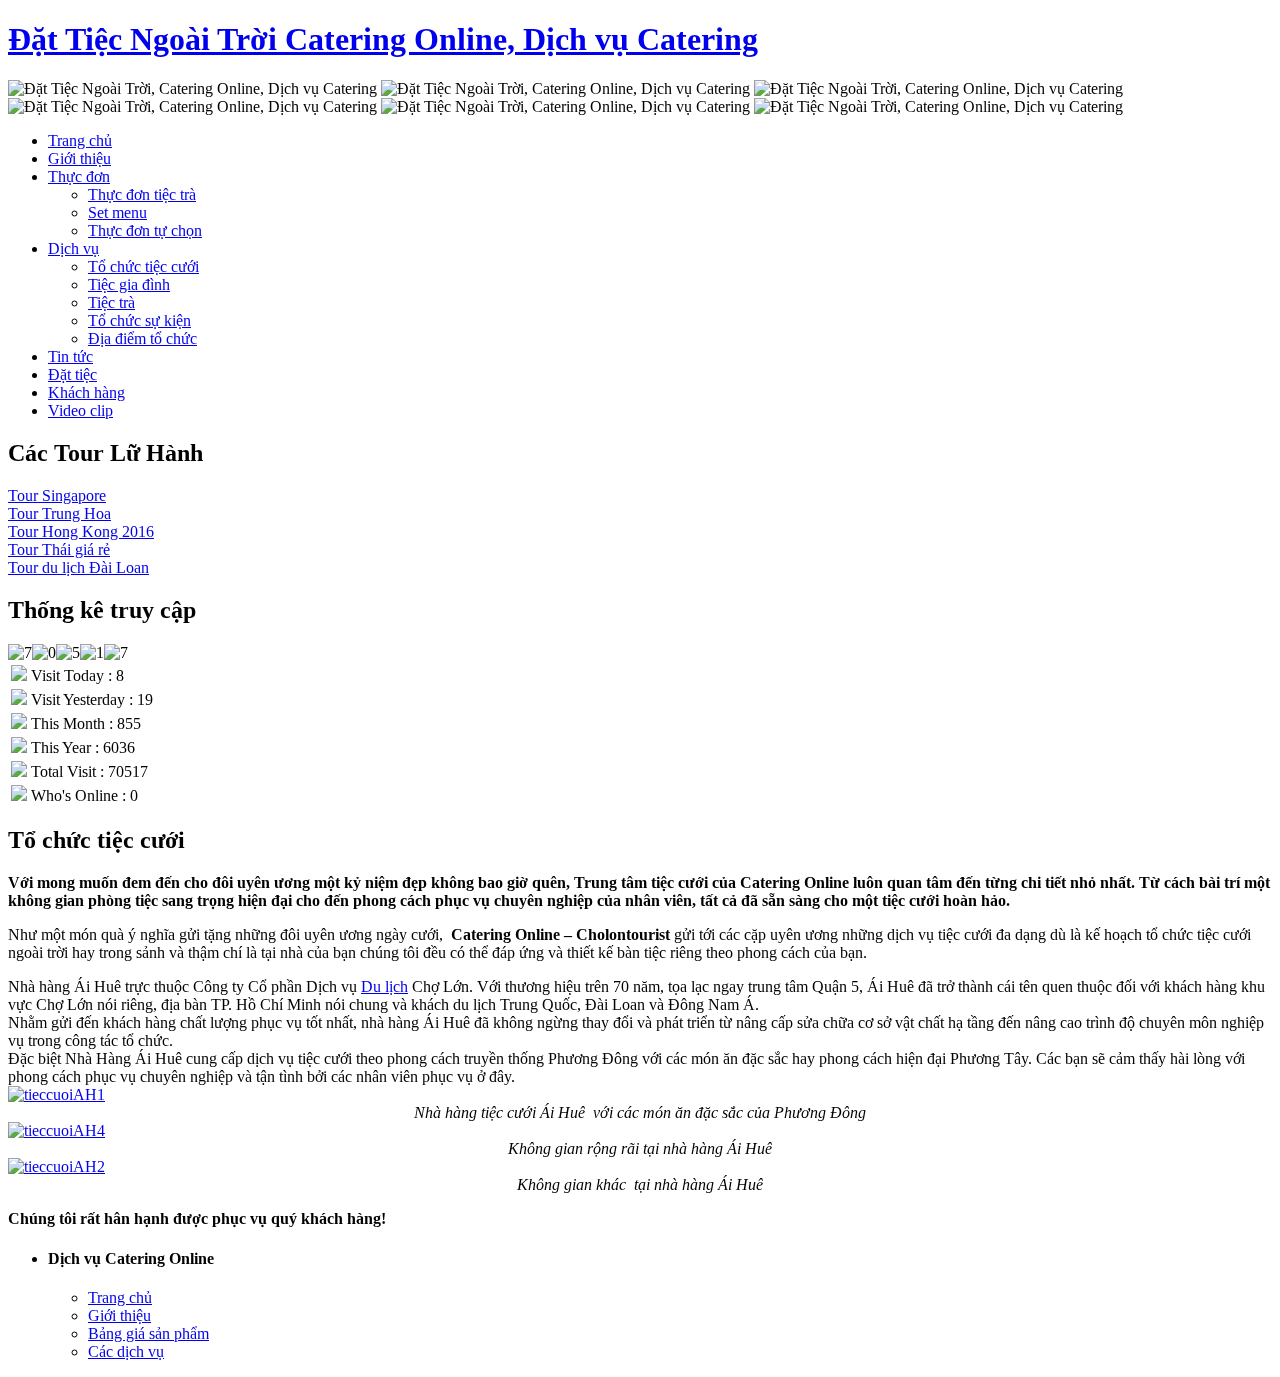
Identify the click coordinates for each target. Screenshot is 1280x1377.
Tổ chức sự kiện (139, 320)
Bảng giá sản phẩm (148, 1333)
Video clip (80, 410)
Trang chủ (80, 140)
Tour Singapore (57, 495)
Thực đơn (79, 176)
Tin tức (70, 356)
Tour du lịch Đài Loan (78, 567)
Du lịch (384, 986)
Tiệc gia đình (129, 284)
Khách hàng (86, 392)
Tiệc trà (111, 302)
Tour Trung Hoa (59, 513)
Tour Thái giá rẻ (59, 549)
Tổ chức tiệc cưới (143, 266)
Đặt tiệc (72, 374)
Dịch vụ (73, 248)
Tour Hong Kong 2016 (81, 531)
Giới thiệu (79, 158)
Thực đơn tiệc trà (142, 194)
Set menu (117, 212)
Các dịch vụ (126, 1351)
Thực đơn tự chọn (145, 230)
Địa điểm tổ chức (142, 338)
